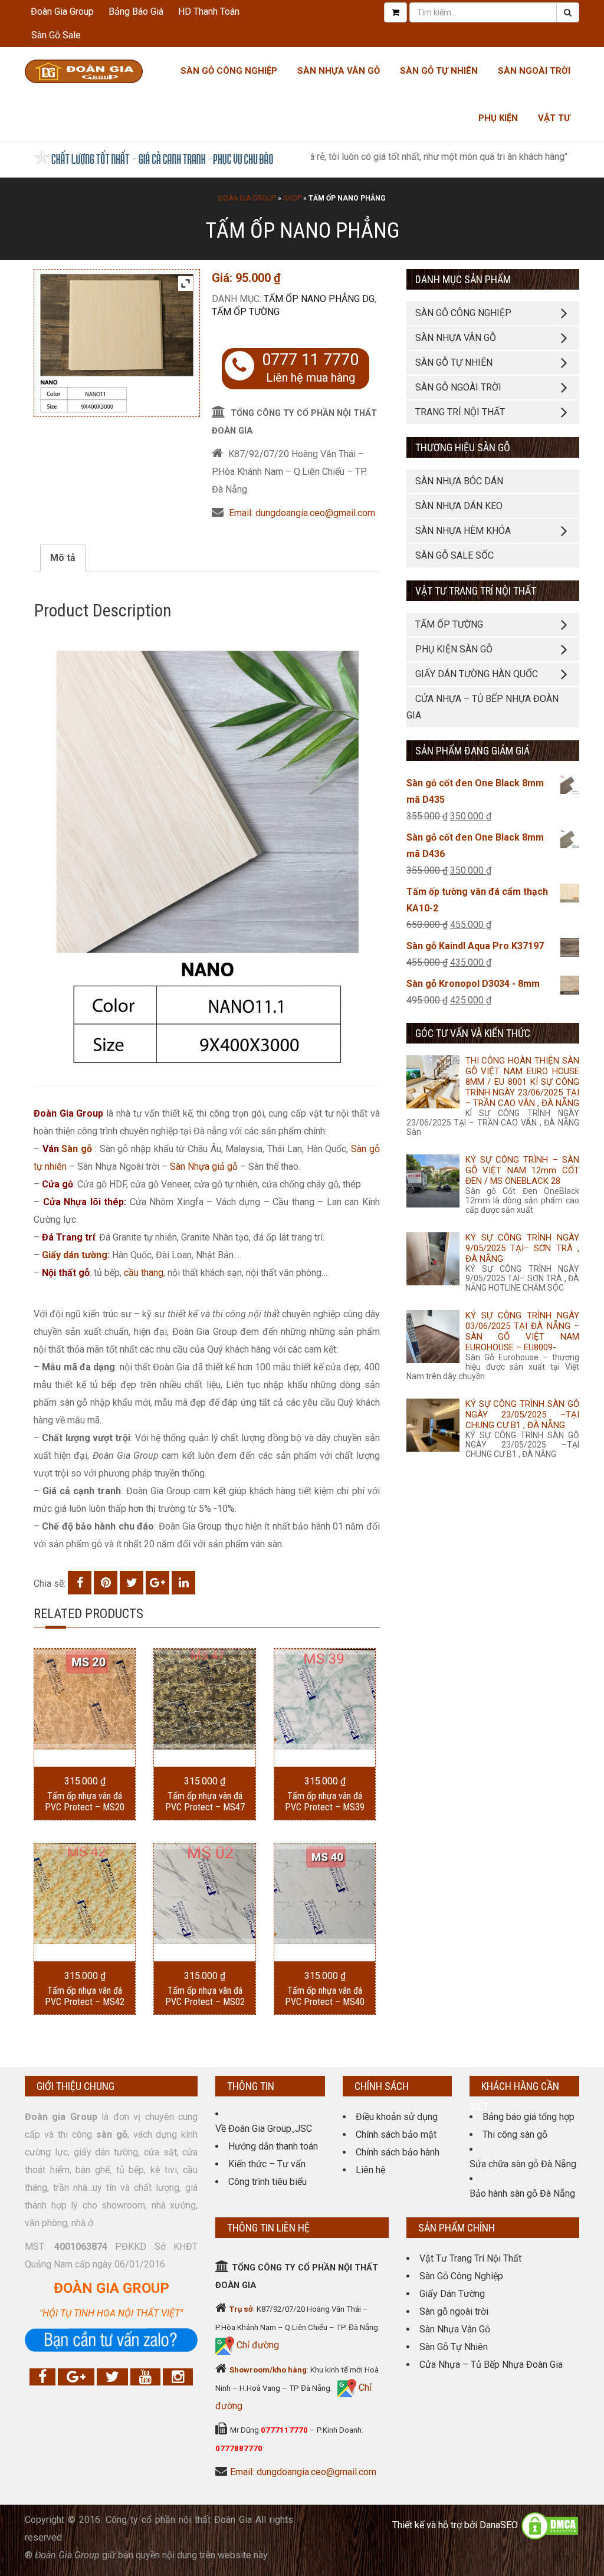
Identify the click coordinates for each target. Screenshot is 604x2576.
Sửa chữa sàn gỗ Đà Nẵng (523, 2164)
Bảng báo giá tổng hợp (528, 2117)
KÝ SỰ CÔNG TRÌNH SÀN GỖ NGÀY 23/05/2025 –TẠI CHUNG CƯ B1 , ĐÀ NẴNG (522, 1415)
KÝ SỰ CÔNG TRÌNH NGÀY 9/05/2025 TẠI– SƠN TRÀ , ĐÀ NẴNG (522, 1248)
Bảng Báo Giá (136, 12)
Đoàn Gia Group (62, 12)
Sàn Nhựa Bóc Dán (459, 481)
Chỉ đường (257, 2345)
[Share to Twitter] (132, 1583)
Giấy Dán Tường (452, 2294)
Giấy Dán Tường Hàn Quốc (477, 674)
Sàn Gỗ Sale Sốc (454, 555)
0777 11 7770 (310, 360)
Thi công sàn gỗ (515, 2134)
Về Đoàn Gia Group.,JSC (264, 2129)
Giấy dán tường (75, 1255)
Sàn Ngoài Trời (534, 71)
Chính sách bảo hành (398, 2152)
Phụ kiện (498, 118)
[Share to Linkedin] (183, 1583)
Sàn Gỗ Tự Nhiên (439, 71)
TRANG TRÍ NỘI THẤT (460, 412)
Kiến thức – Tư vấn (267, 2164)
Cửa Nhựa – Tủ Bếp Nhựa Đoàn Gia (482, 707)
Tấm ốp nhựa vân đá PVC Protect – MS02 (205, 1996)
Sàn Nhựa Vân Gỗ (455, 2329)
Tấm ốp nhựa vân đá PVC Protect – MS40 (325, 1996)
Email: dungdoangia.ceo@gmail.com (302, 513)
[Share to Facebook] (80, 1583)
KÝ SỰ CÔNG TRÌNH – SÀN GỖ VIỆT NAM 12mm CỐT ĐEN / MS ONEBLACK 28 (522, 1170)
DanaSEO (499, 2525)
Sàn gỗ (77, 1149)
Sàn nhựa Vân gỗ (339, 71)
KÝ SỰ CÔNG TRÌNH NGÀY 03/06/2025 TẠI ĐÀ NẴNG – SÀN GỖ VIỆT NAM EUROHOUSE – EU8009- (522, 1331)
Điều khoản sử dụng (397, 2117)
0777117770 (284, 2430)
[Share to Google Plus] (157, 1583)
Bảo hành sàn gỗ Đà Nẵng (522, 2193)
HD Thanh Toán (209, 12)
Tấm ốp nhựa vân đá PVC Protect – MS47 (205, 1801)
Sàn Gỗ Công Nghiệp (229, 71)
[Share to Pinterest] (106, 1583)
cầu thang (144, 1273)
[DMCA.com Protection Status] (550, 2525)
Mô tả (63, 558)
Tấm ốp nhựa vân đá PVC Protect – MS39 (325, 1801)
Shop (292, 198)
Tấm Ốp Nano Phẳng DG (319, 299)
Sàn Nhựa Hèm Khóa (463, 531)
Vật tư (554, 118)
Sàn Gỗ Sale (56, 35)
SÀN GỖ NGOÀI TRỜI (458, 387)
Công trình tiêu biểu (267, 2182)
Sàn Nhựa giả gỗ (204, 1166)
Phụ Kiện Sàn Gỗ (454, 649)
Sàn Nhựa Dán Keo (459, 506)
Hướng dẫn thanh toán (273, 2146)
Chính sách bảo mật (396, 2134)
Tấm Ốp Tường (246, 312)
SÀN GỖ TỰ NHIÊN (454, 362)
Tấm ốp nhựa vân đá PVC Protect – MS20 (85, 1801)
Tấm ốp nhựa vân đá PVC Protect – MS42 (85, 1996)
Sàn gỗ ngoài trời (454, 2311)
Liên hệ (370, 2170)
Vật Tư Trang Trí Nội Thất (470, 2258)
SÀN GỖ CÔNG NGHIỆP (463, 313)
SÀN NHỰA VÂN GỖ (456, 338)
